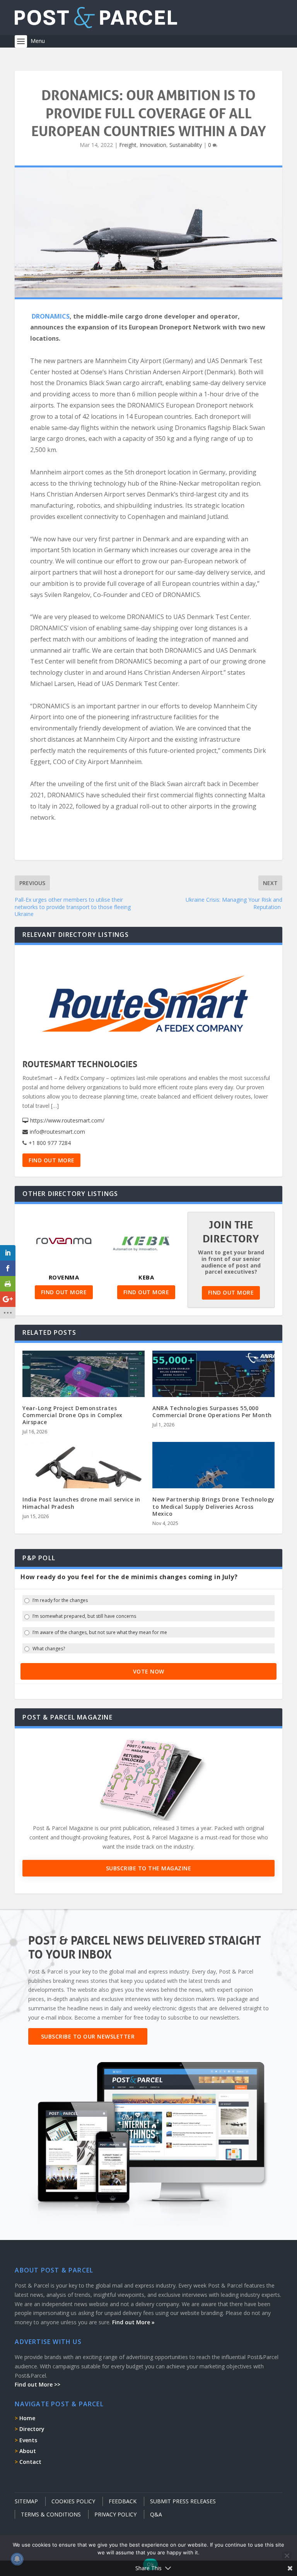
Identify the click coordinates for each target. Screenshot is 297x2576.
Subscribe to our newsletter (88, 2036)
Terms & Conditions (51, 2514)
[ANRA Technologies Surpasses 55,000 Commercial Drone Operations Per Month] (213, 1387)
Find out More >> (38, 2384)
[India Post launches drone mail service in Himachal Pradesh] (84, 1478)
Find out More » (133, 2322)
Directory (32, 2429)
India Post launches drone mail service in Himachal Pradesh (81, 1503)
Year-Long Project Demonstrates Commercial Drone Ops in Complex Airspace (73, 1415)
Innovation (153, 145)
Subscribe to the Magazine (149, 1868)
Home (27, 2418)
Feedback (123, 2501)
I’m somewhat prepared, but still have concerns (84, 1616)
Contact (30, 2462)
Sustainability (186, 145)
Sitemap (26, 2501)
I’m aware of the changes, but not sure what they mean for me (100, 1633)
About (28, 2451)
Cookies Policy (73, 2501)
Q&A (156, 2514)
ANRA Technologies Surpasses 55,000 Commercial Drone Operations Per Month (212, 1412)
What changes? (49, 1649)
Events (28, 2440)
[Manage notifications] (17, 2559)
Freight (128, 145)
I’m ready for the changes (60, 1600)
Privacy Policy (115, 2514)
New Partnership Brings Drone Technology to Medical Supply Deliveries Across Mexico (213, 1506)
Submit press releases (183, 2501)
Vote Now (149, 1671)
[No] (287, 2556)
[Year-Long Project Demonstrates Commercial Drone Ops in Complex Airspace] (84, 1387)
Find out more (52, 1160)
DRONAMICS (51, 316)
